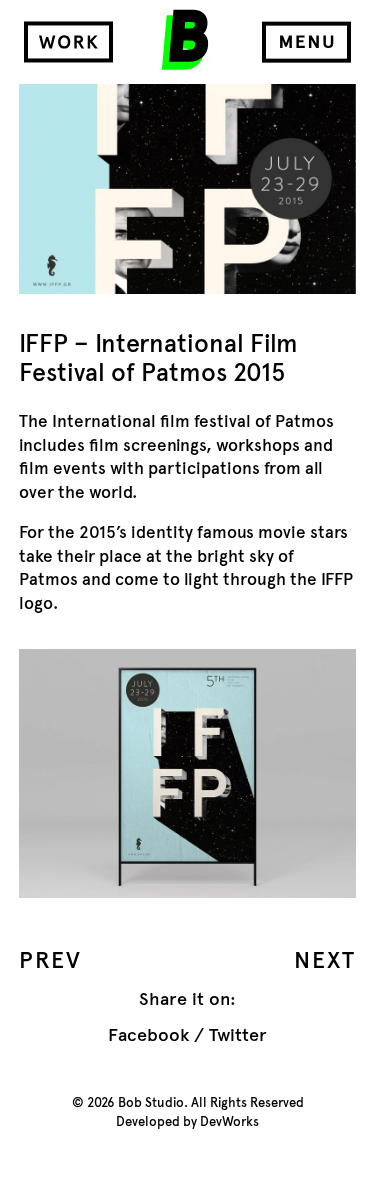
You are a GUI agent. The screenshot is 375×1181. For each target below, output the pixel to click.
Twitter (238, 1035)
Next (325, 960)
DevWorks (229, 1122)
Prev (51, 960)
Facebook (148, 1035)
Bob (185, 40)
